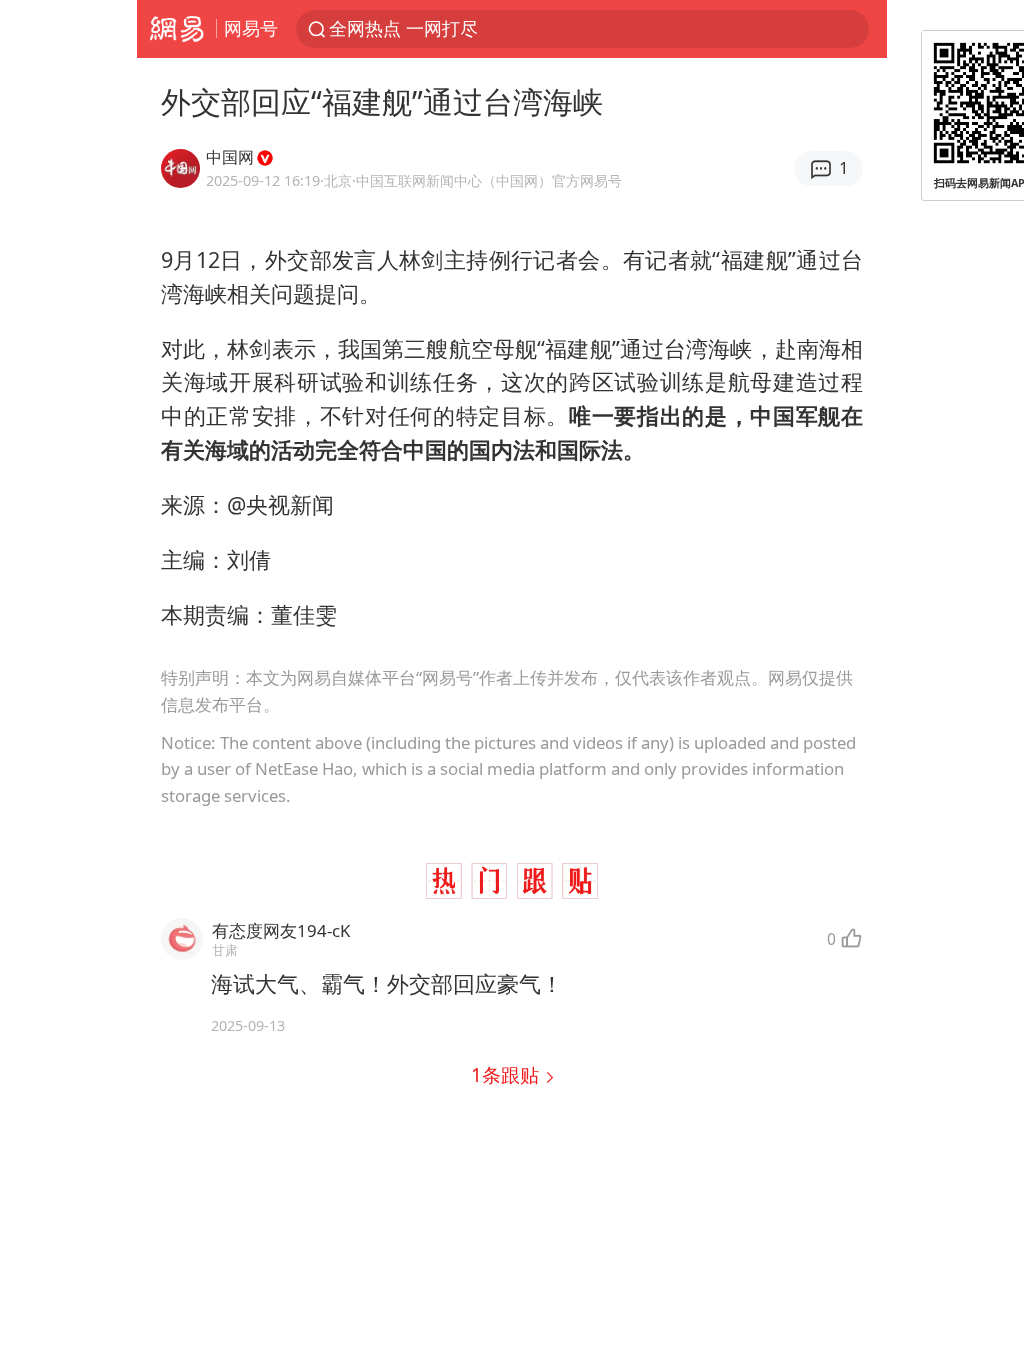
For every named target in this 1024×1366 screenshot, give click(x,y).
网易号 (251, 28)
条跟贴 (507, 1074)
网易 (176, 29)
